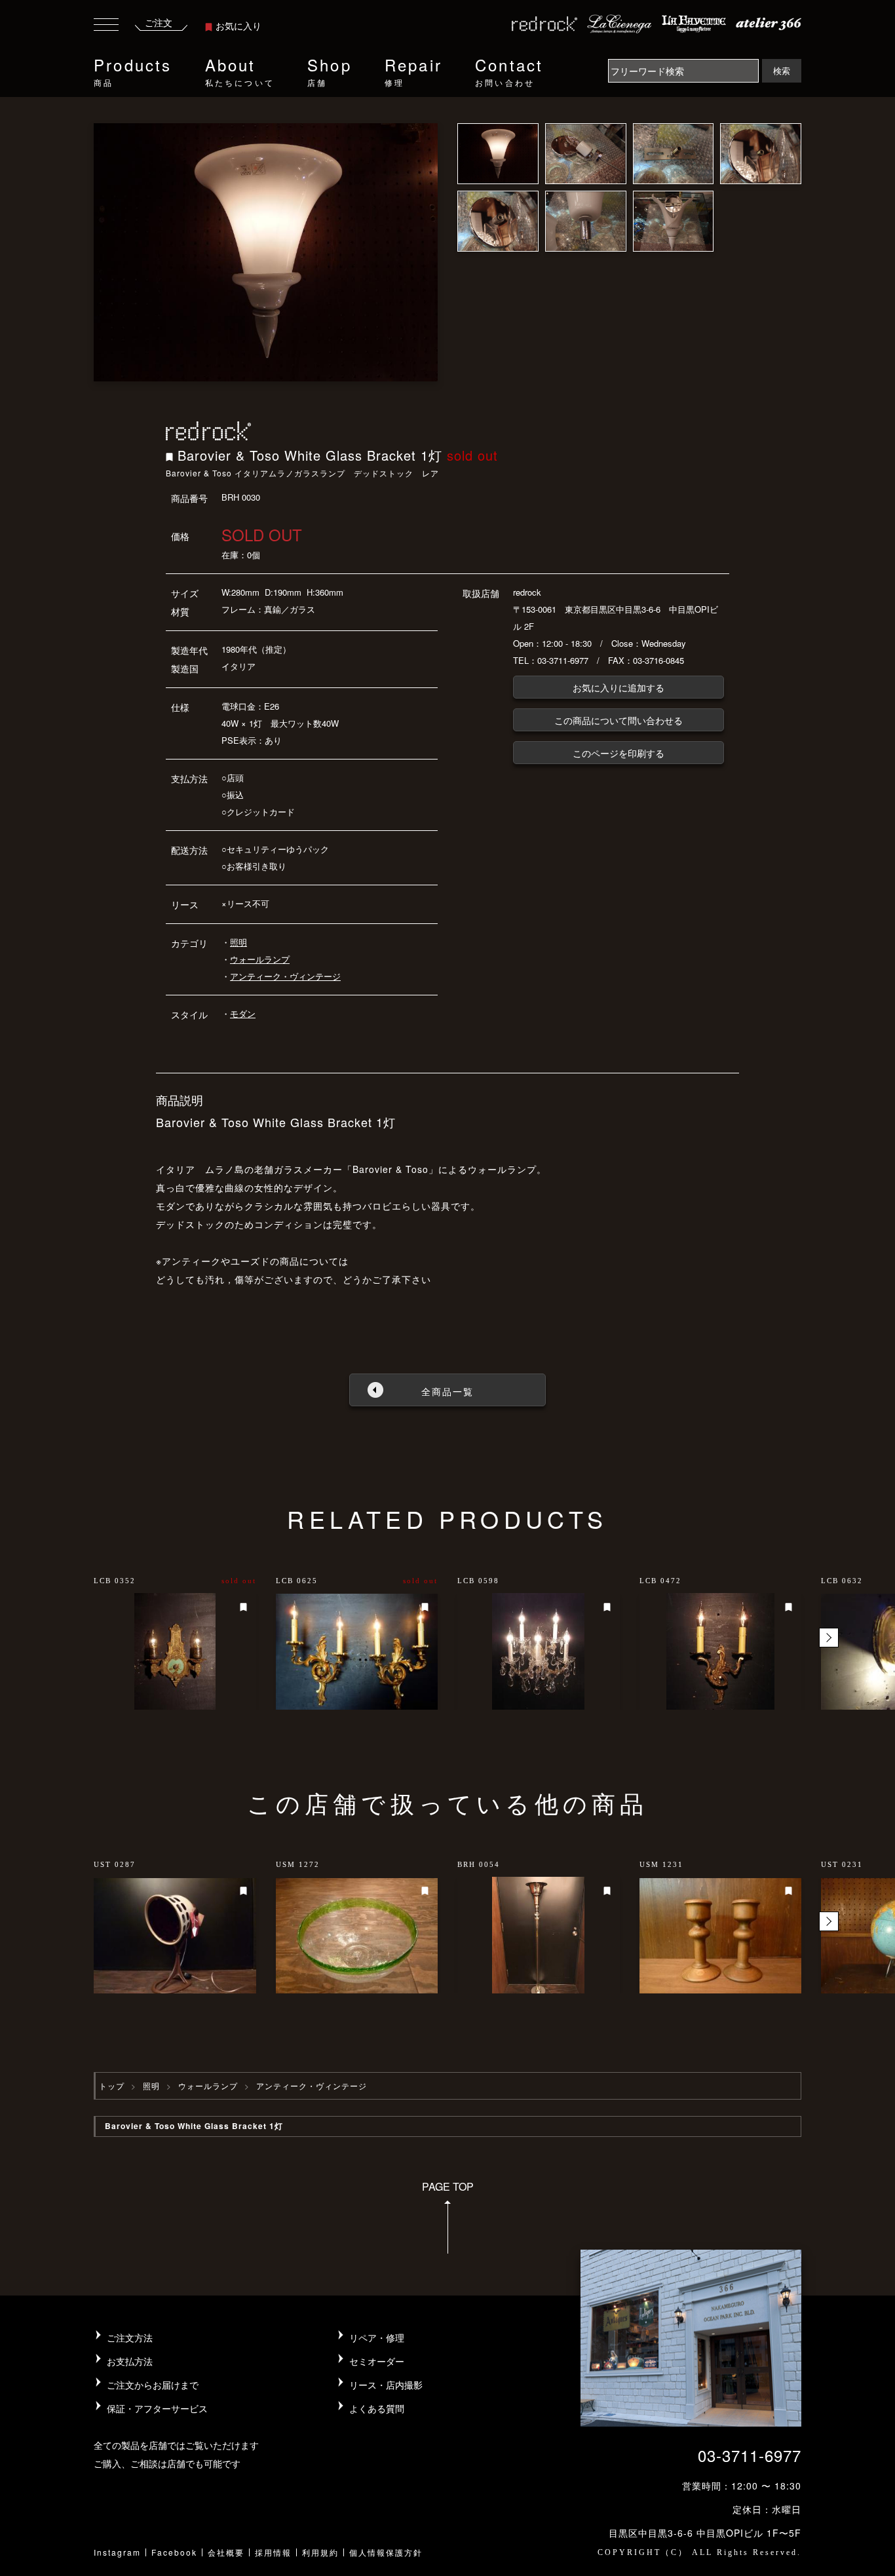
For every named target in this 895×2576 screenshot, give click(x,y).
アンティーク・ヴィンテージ (285, 976)
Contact (509, 70)
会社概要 (226, 2552)
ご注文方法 (130, 2337)
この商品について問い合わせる (619, 720)
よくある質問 (377, 2408)
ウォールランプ (260, 959)
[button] (829, 1638)
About (240, 70)
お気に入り (238, 26)
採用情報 (273, 2552)
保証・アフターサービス (157, 2408)
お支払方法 (130, 2361)
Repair (413, 70)
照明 (238, 942)
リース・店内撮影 (386, 2385)
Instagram (117, 2552)
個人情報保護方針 (386, 2552)
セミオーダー (377, 2361)
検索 (782, 70)
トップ (112, 2086)
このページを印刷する (619, 753)
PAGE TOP (448, 2186)
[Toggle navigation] (106, 27)
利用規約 (320, 2552)
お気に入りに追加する (619, 687)
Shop (330, 70)
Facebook (174, 2552)
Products (133, 70)
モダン (243, 1013)
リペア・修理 (377, 2337)
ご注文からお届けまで (153, 2385)
